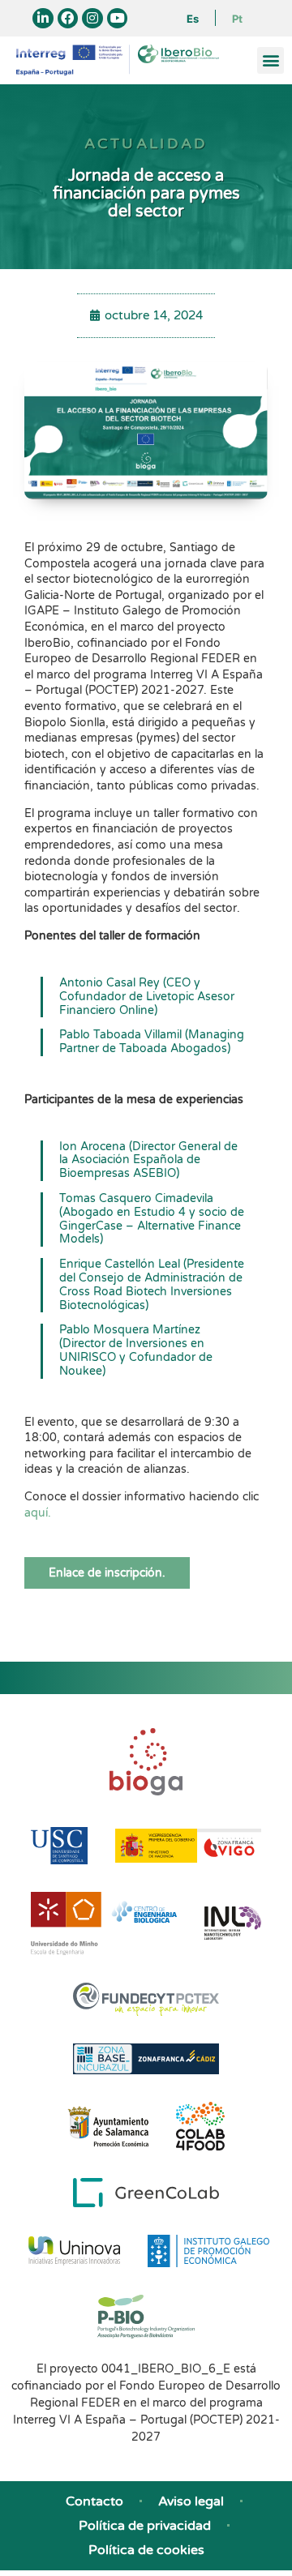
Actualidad (146, 143)
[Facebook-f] (68, 19)
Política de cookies (146, 2550)
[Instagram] (92, 19)
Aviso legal (191, 2501)
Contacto (94, 2501)
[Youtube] (118, 19)
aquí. (38, 1513)
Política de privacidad (145, 2526)
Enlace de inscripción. (107, 1573)
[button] (271, 60)
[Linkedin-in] (43, 19)
